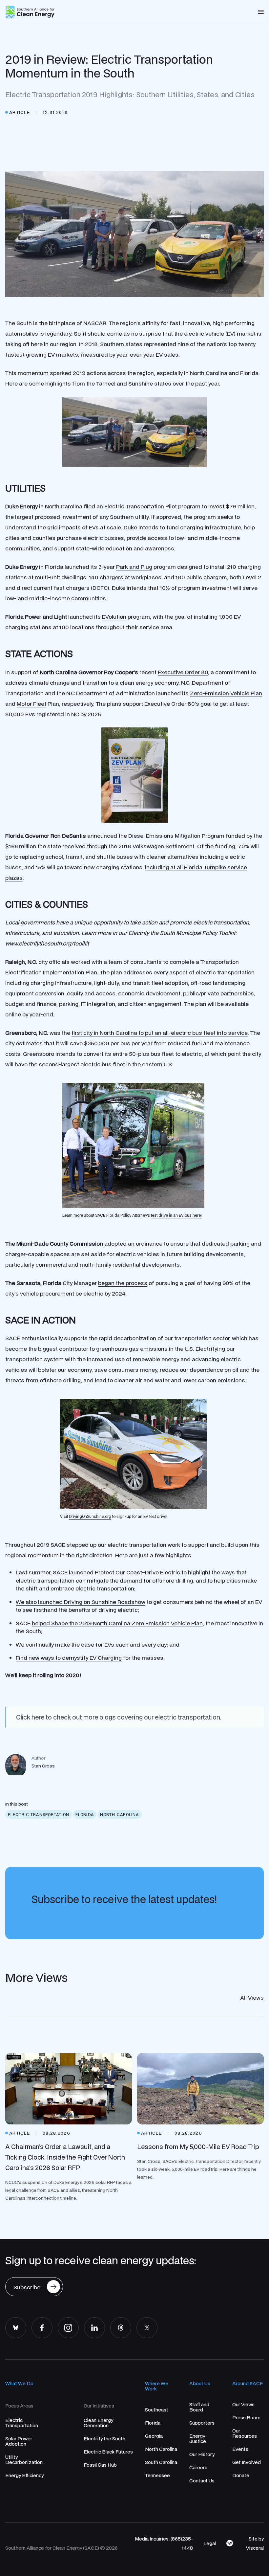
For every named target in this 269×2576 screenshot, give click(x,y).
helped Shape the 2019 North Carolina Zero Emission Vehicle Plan (117, 1623)
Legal (210, 2543)
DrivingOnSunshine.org (90, 1516)
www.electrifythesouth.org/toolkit (47, 943)
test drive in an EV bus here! (176, 1215)
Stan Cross (43, 1766)
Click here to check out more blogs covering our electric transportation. (119, 1717)
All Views (252, 1998)
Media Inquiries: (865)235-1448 (164, 2543)
